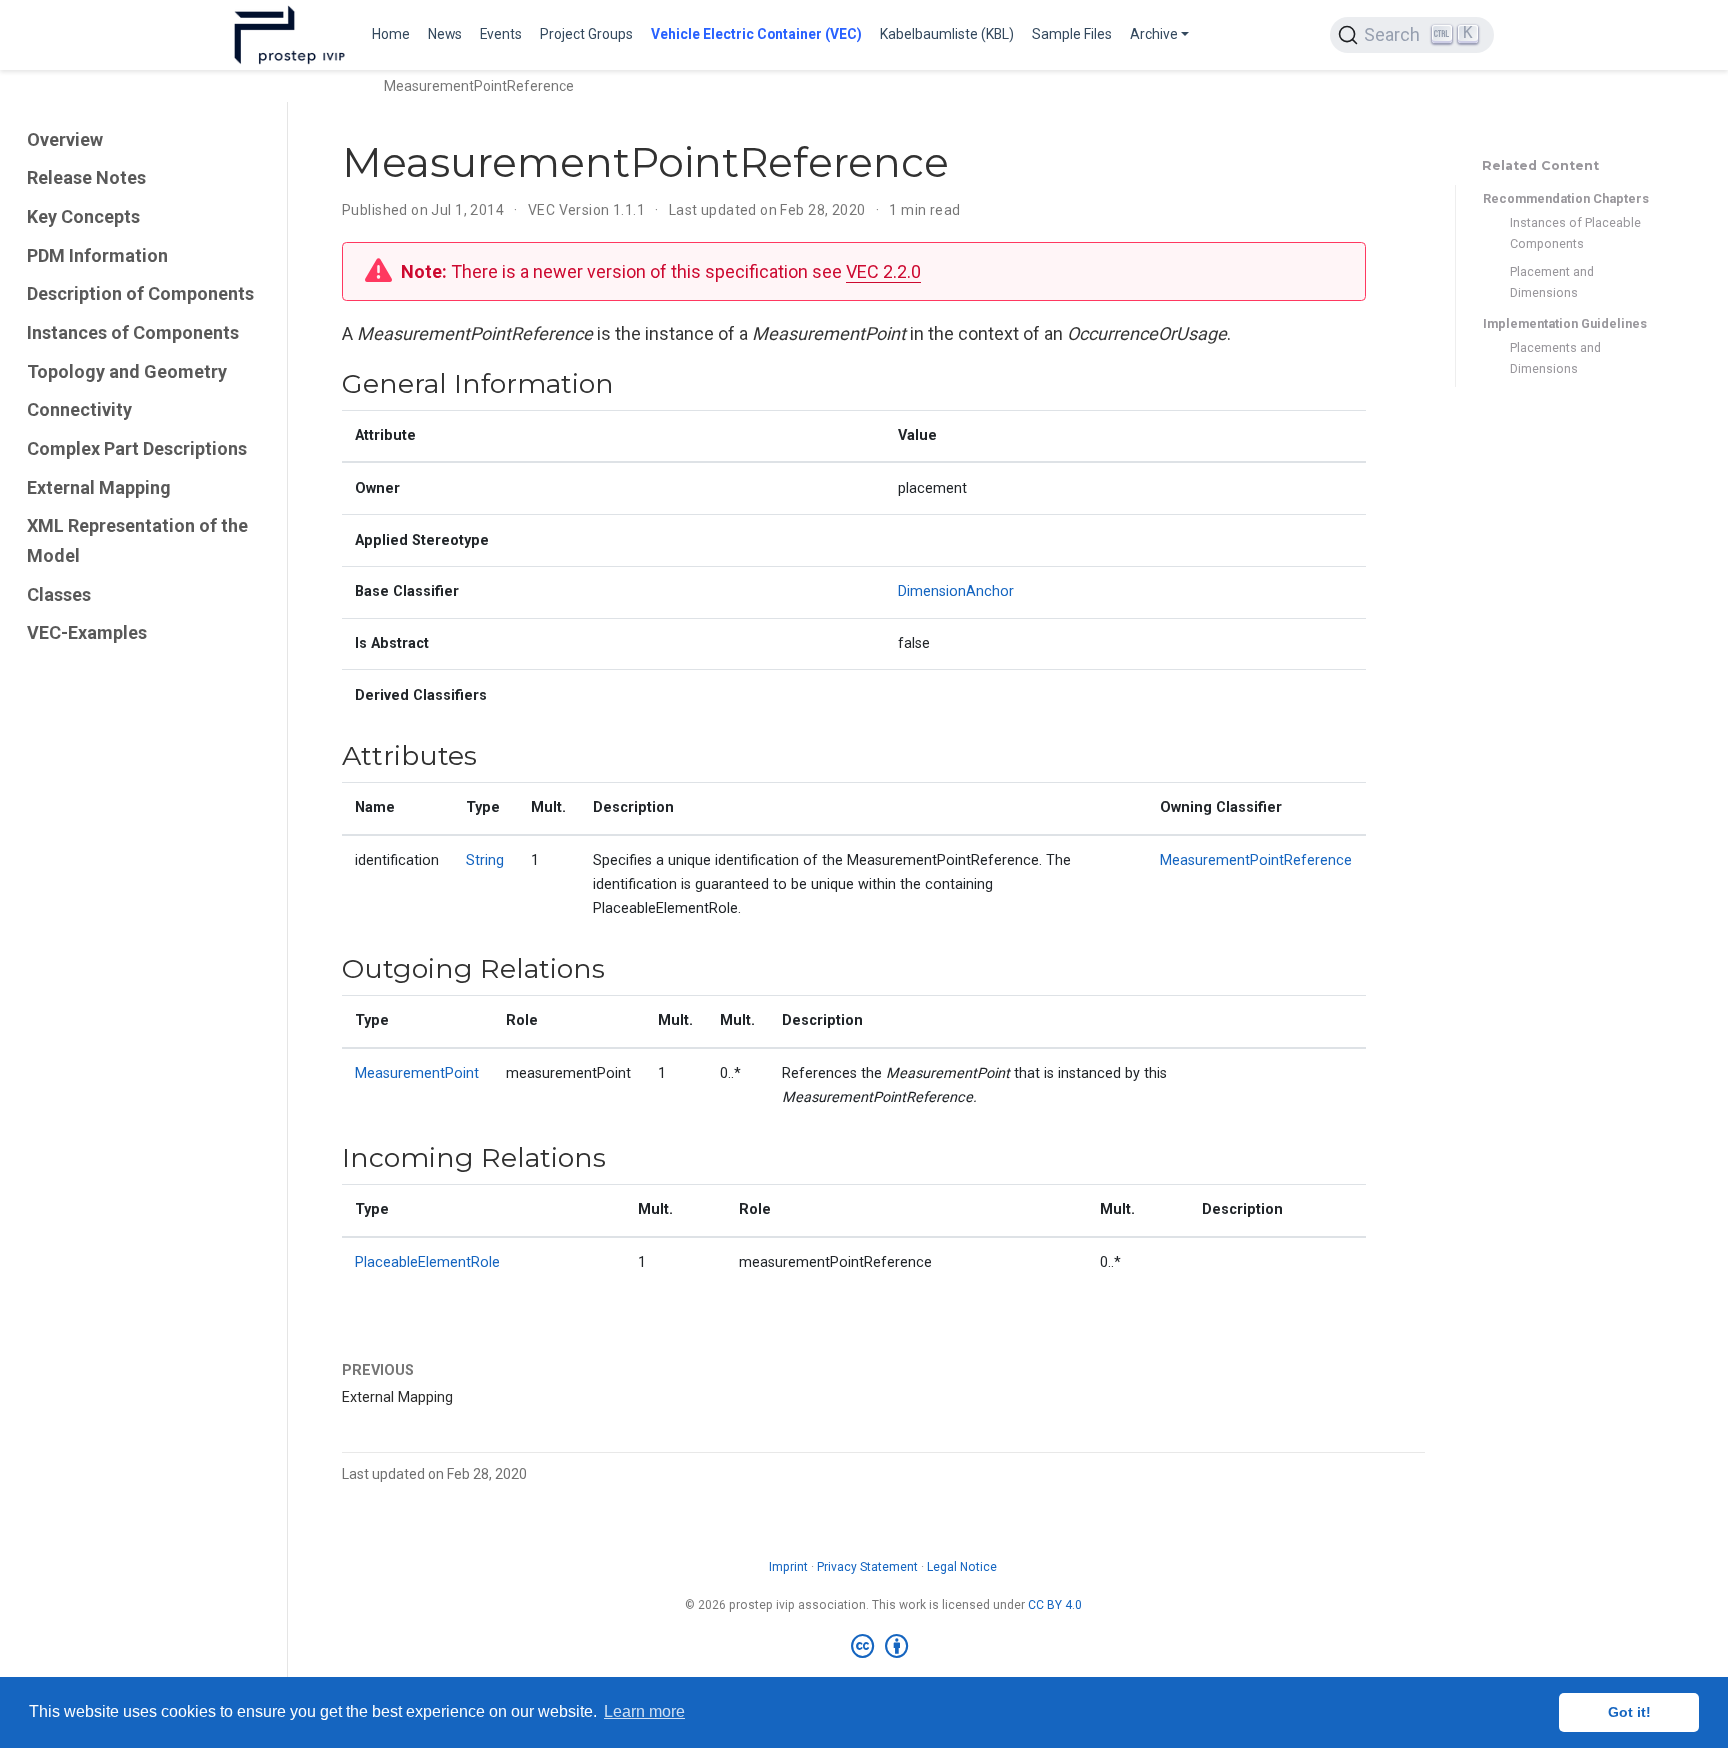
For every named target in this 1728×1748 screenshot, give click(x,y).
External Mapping (99, 487)
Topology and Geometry (127, 371)
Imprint (788, 1567)
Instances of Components (133, 332)
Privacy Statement (867, 1567)
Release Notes (86, 177)
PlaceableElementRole (427, 1262)
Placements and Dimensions (1555, 359)
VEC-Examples (87, 633)
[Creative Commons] (883, 1647)
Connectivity (79, 409)
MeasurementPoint (417, 1073)
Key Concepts (83, 216)
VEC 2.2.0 (883, 271)
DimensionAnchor (956, 591)
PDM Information (97, 255)
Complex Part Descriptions (137, 448)
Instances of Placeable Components (1575, 233)
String (485, 860)
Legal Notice (962, 1567)
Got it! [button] (1629, 1712)
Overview (65, 139)
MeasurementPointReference (1256, 860)
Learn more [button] (644, 1711)
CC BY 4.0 (1055, 1605)
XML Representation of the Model (137, 540)
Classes (59, 594)
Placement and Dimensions (1552, 282)
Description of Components (140, 293)
